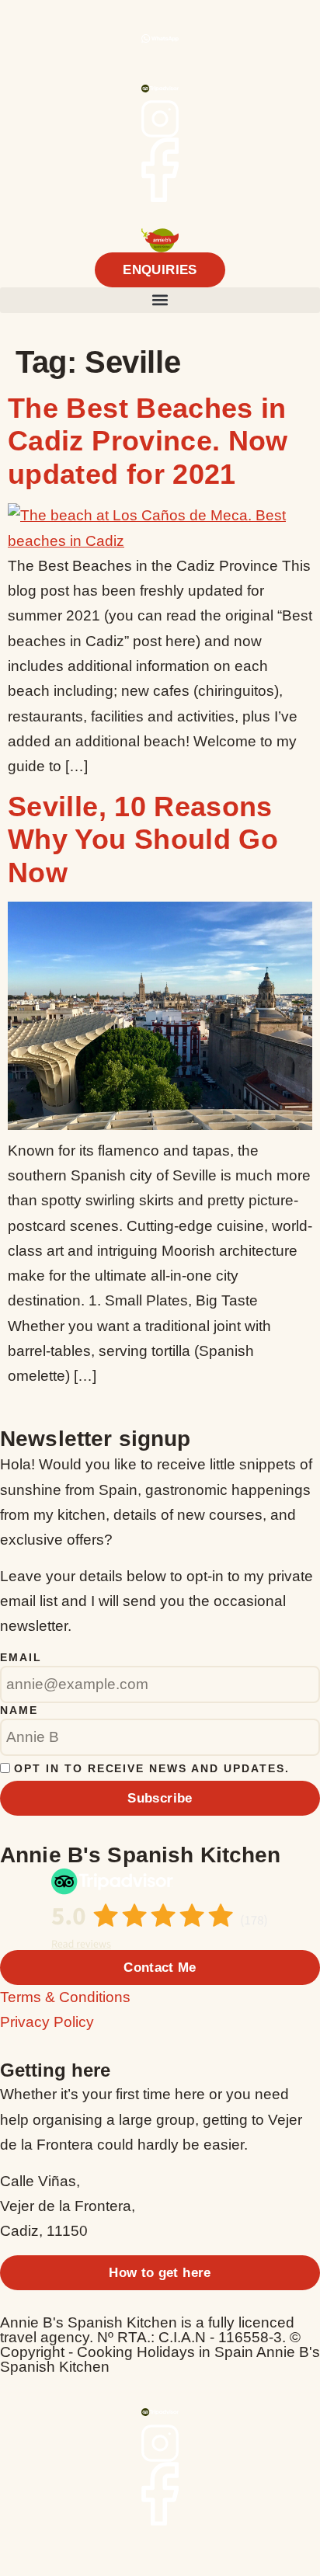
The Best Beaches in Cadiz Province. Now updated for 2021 (148, 441)
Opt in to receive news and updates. (152, 1768)
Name (19, 1710)
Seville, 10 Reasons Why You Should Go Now (143, 840)
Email (21, 1657)
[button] (160, 300)
